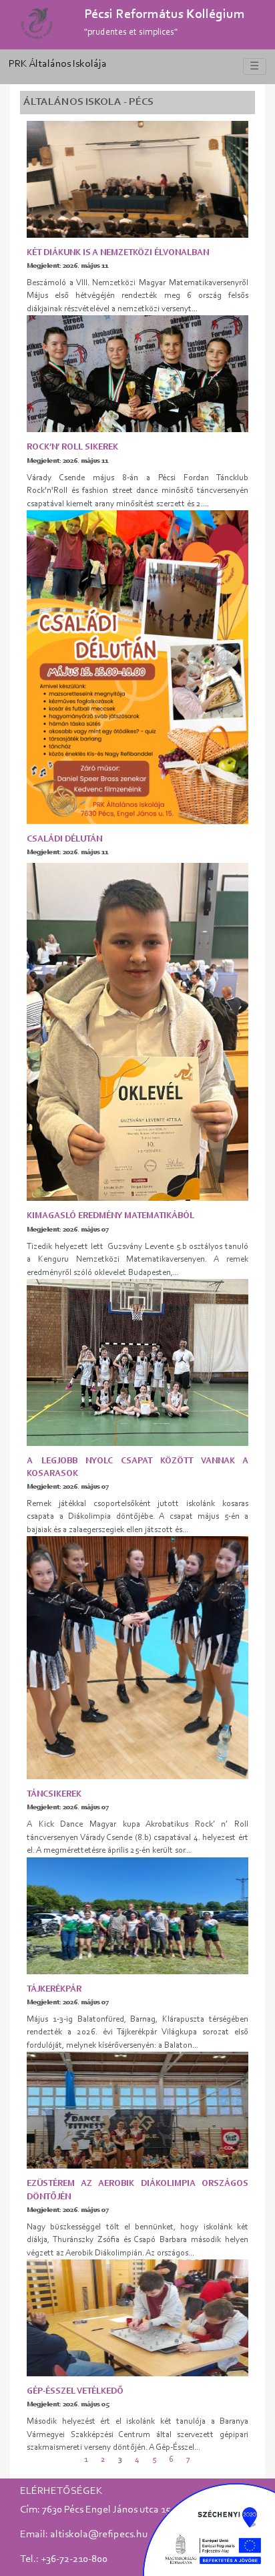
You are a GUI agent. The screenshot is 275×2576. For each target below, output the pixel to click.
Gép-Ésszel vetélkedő (75, 2391)
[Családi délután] (137, 667)
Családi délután (64, 839)
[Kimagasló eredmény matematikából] (137, 1032)
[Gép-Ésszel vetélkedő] (137, 2318)
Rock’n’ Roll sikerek (72, 447)
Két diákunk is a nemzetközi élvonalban (118, 253)
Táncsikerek (54, 1794)
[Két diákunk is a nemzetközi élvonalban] (137, 179)
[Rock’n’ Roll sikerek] (137, 374)
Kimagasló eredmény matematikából (110, 1216)
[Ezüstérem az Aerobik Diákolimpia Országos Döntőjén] (137, 2110)
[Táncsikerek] (137, 1657)
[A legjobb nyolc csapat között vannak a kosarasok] (137, 1362)
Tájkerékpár (54, 1989)
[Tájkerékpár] (137, 1915)
